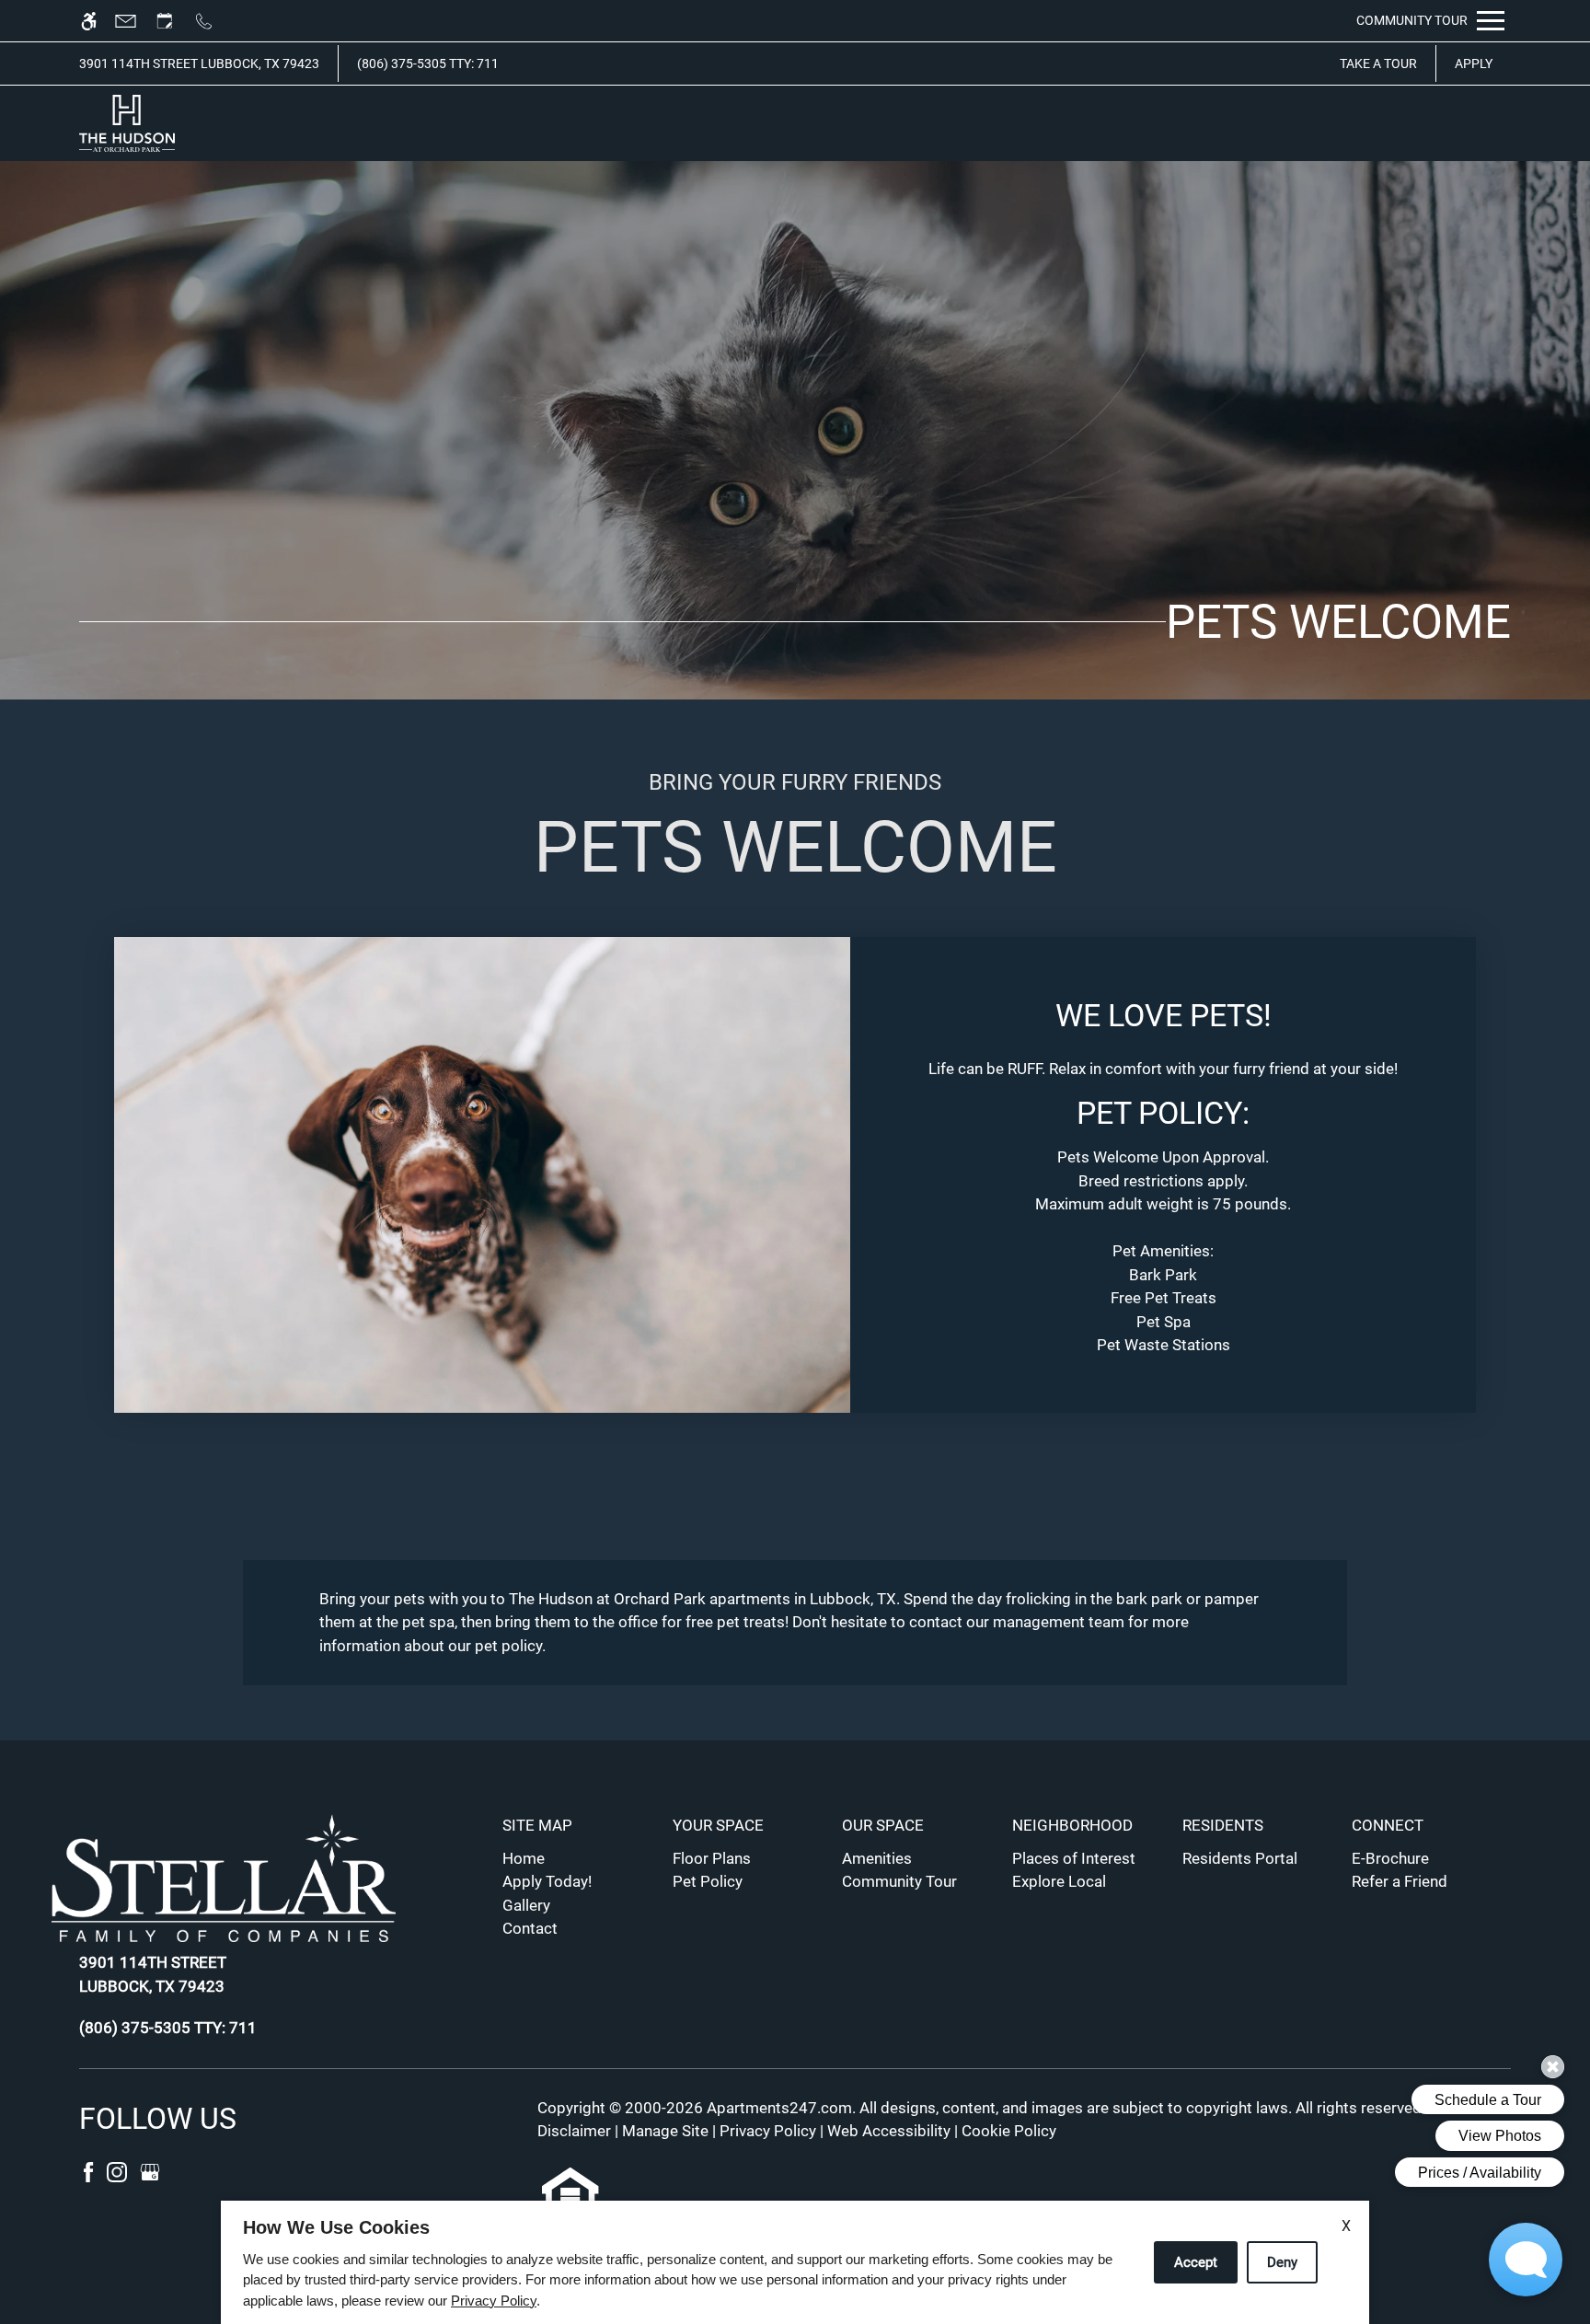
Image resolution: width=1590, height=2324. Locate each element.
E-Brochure (1390, 1858)
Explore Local (1059, 1881)
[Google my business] (150, 2170)
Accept (1196, 2262)
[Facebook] (90, 2170)
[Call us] (212, 21)
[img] (127, 123)
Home (524, 1858)
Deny (1282, 2262)
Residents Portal (1240, 1858)
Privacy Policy (768, 2131)
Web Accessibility (889, 2131)
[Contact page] (134, 21)
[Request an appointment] (173, 21)
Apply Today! (547, 1881)
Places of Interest (1074, 1858)
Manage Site (665, 2131)
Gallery (526, 1905)
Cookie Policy (1009, 2131)
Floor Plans (712, 1858)
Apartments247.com (779, 2108)
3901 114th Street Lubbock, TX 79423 (199, 64)
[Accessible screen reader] (97, 21)
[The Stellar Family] (237, 1881)
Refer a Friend (1400, 1881)
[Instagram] (119, 2170)
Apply (1474, 64)
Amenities (877, 1858)
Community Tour (899, 1881)
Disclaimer (574, 2131)
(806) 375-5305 (428, 64)
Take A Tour (1378, 64)
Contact (530, 1928)
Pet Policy (708, 1881)
